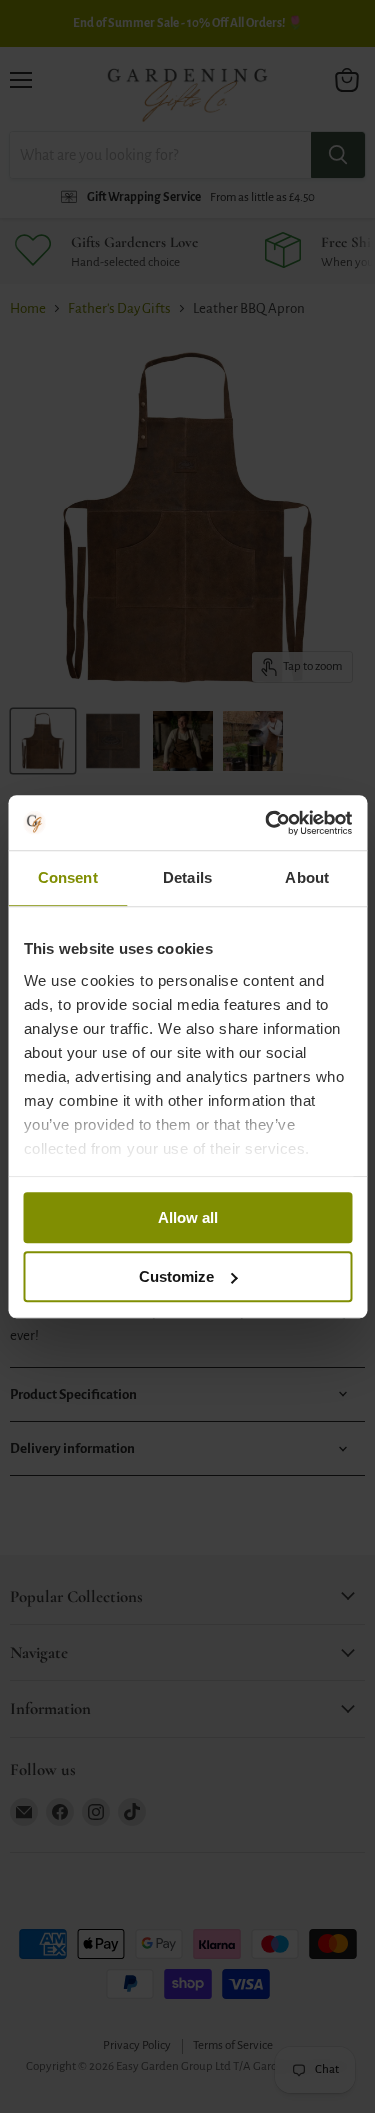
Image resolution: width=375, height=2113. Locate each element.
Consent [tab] (68, 877)
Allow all (188, 1217)
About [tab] (307, 877)
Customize (176, 1276)
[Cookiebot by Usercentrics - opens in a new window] (267, 823)
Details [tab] (187, 877)
